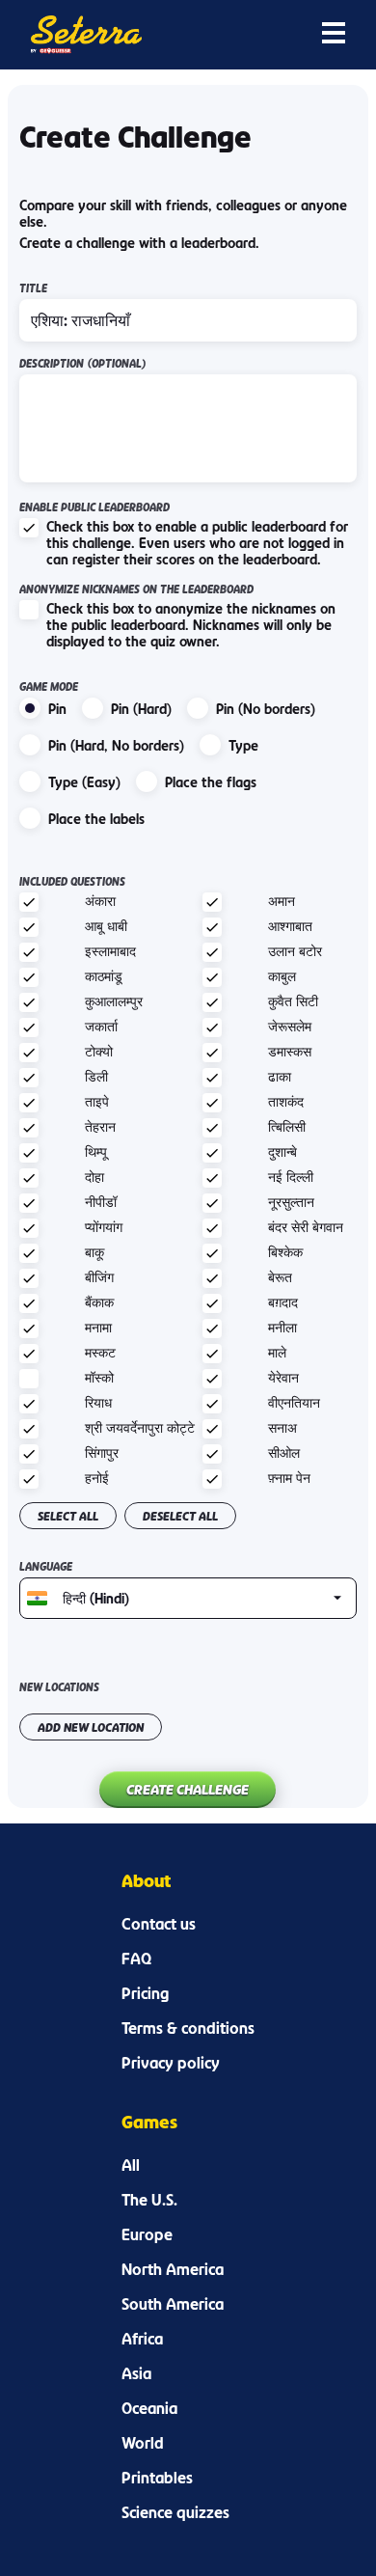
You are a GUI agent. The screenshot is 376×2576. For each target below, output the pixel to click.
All (131, 2165)
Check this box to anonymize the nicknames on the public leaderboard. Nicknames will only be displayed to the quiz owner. (191, 625)
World (143, 2443)
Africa (142, 2339)
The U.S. (149, 2200)
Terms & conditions (188, 2028)
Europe (147, 2234)
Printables (157, 2478)
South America (173, 2304)
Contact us (159, 1924)
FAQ (136, 1959)
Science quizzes (175, 2512)
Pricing (145, 1993)
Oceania (149, 2408)
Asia (136, 2373)
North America (173, 2269)
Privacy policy (171, 2063)
